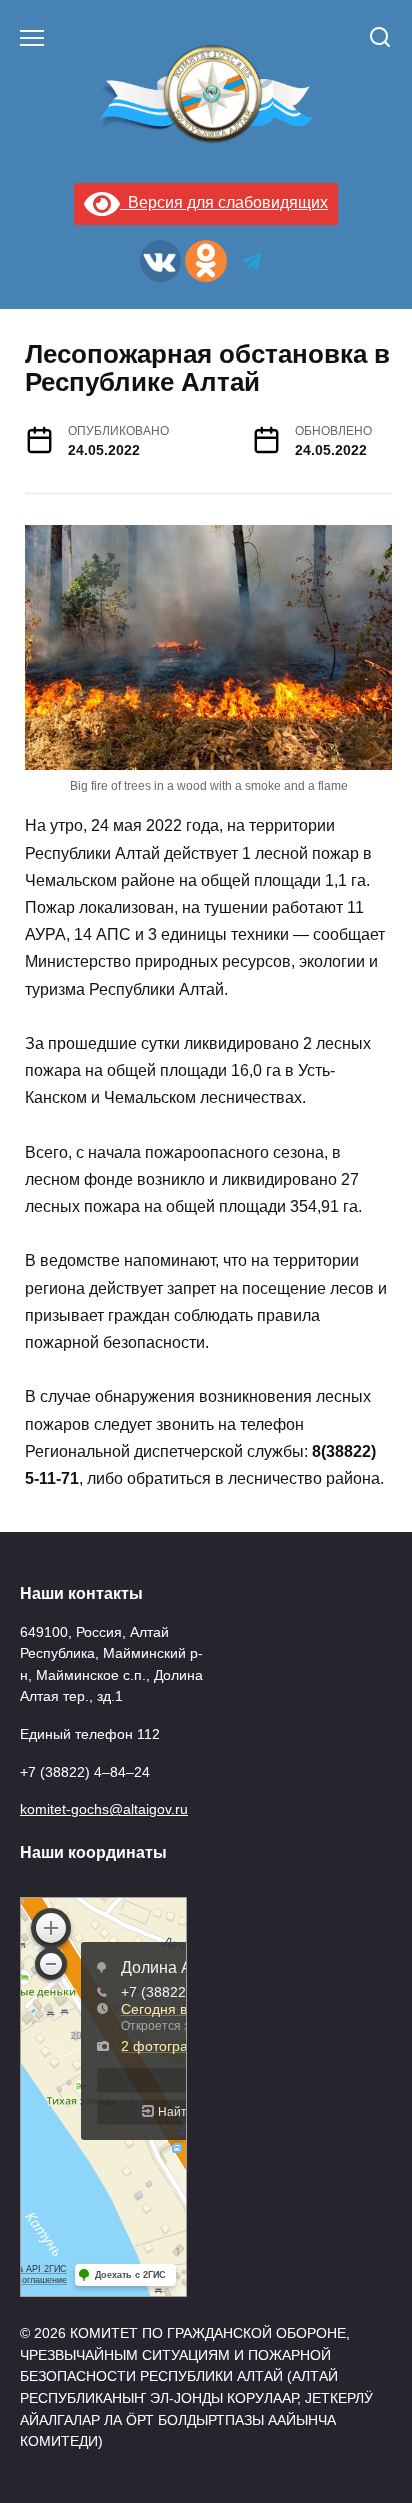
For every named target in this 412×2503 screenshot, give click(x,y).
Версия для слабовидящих (224, 202)
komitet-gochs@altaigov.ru (104, 1809)
